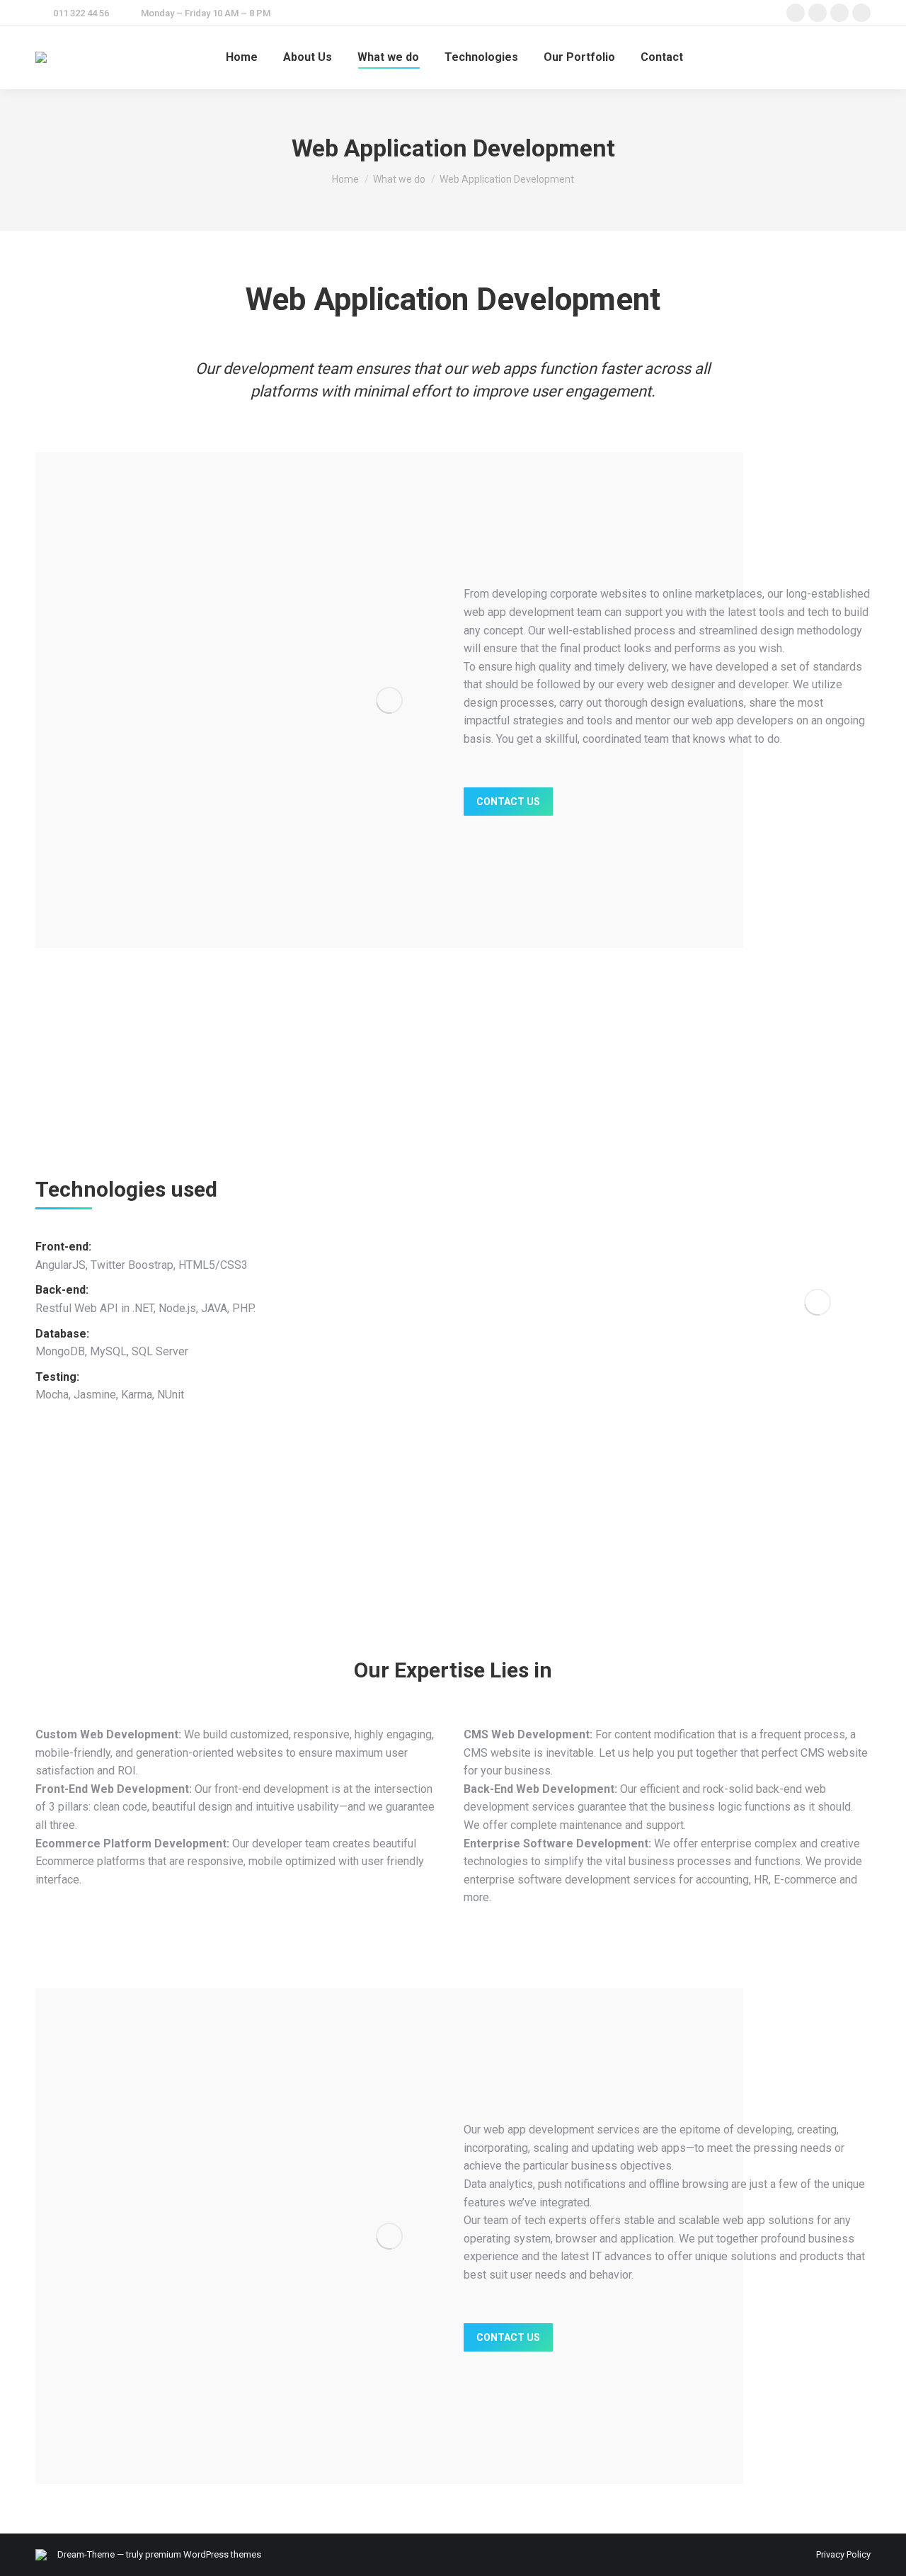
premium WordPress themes (203, 2554)
